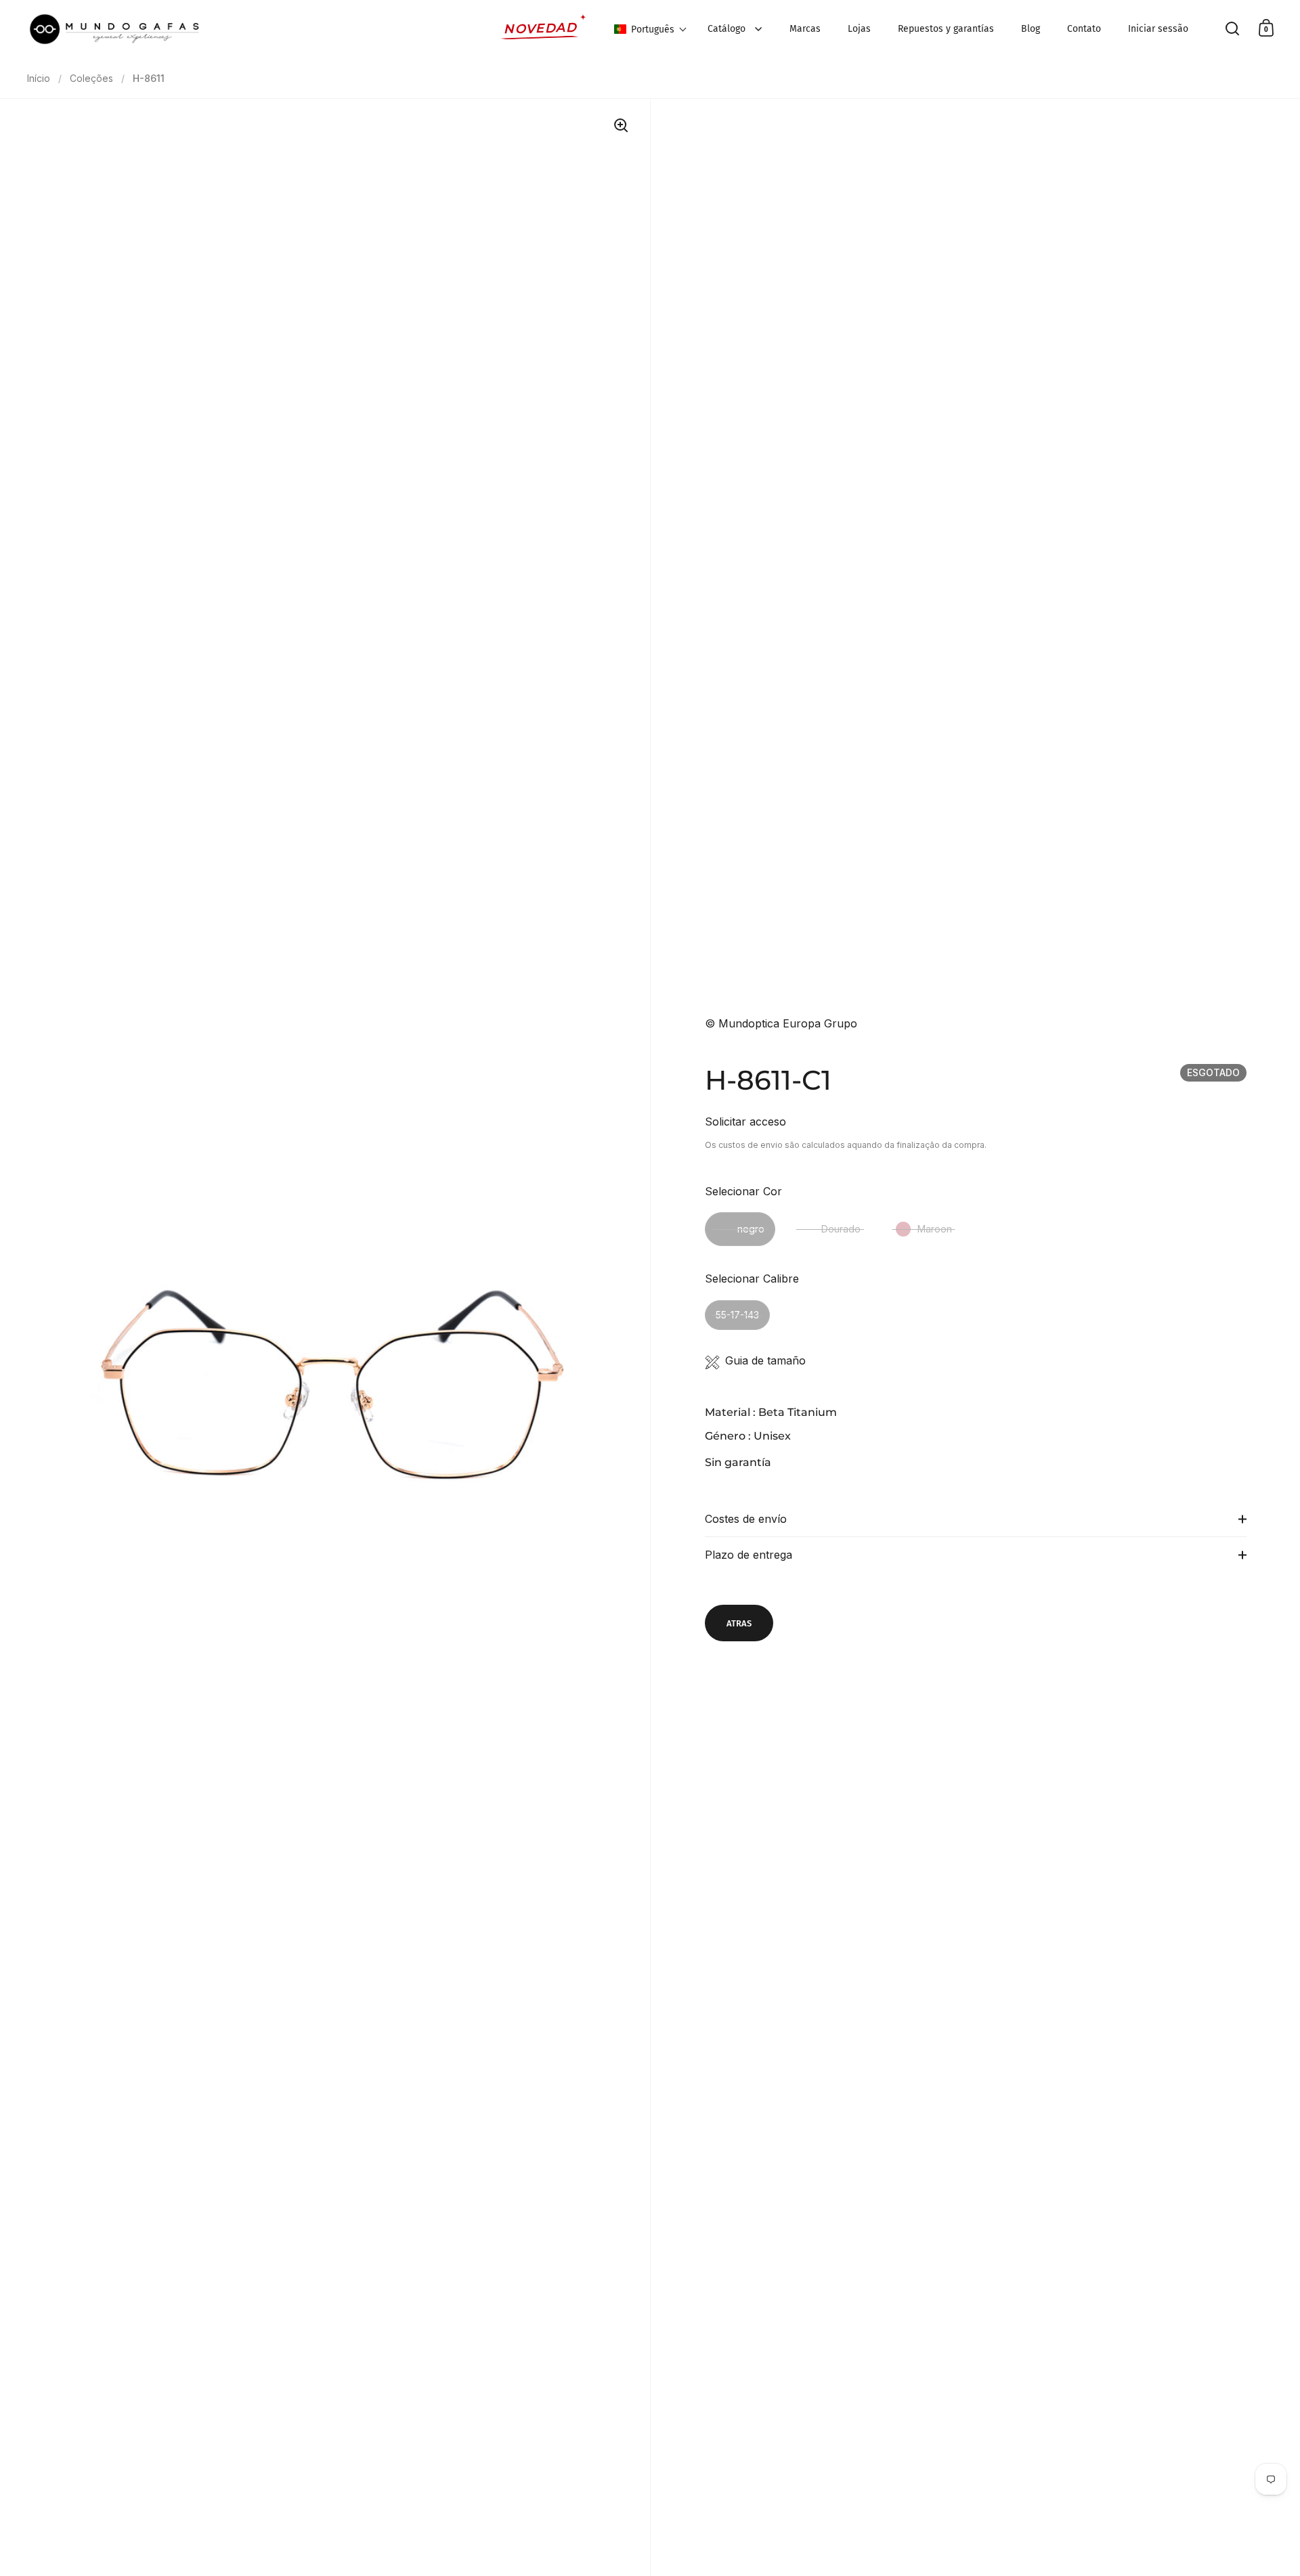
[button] (651, 29)
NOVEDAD (541, 28)
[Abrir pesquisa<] (1233, 28)
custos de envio (751, 1145)
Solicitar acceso (745, 1122)
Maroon (935, 1229)
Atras (739, 1623)
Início (39, 78)
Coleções (91, 78)
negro (751, 1229)
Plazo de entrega (749, 1555)
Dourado (841, 1229)
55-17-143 (737, 1315)
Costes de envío (746, 1519)
